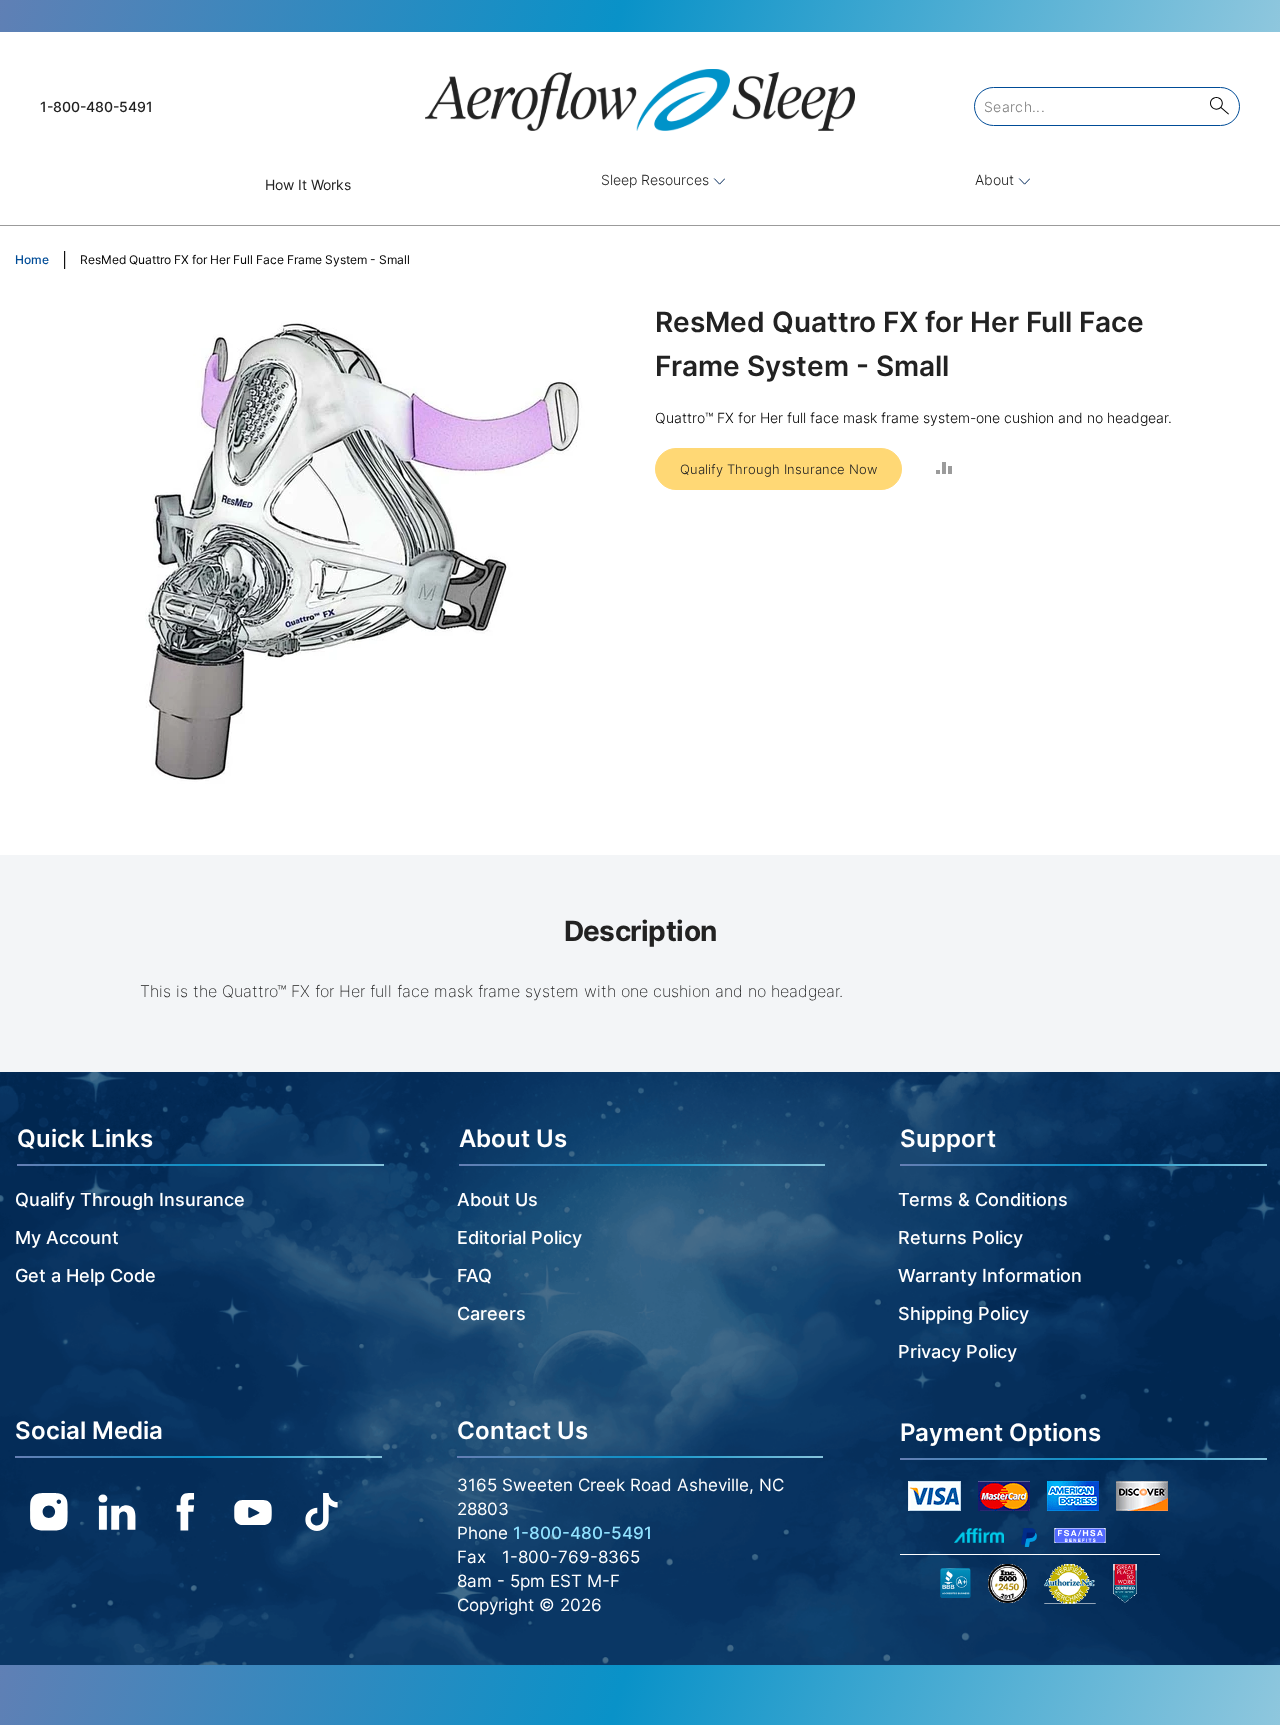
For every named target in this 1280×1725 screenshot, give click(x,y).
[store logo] (640, 91)
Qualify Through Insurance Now (778, 469)
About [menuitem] (996, 179)
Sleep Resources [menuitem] (657, 179)
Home (32, 259)
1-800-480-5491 (96, 106)
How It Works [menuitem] (308, 184)
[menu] (640, 184)
